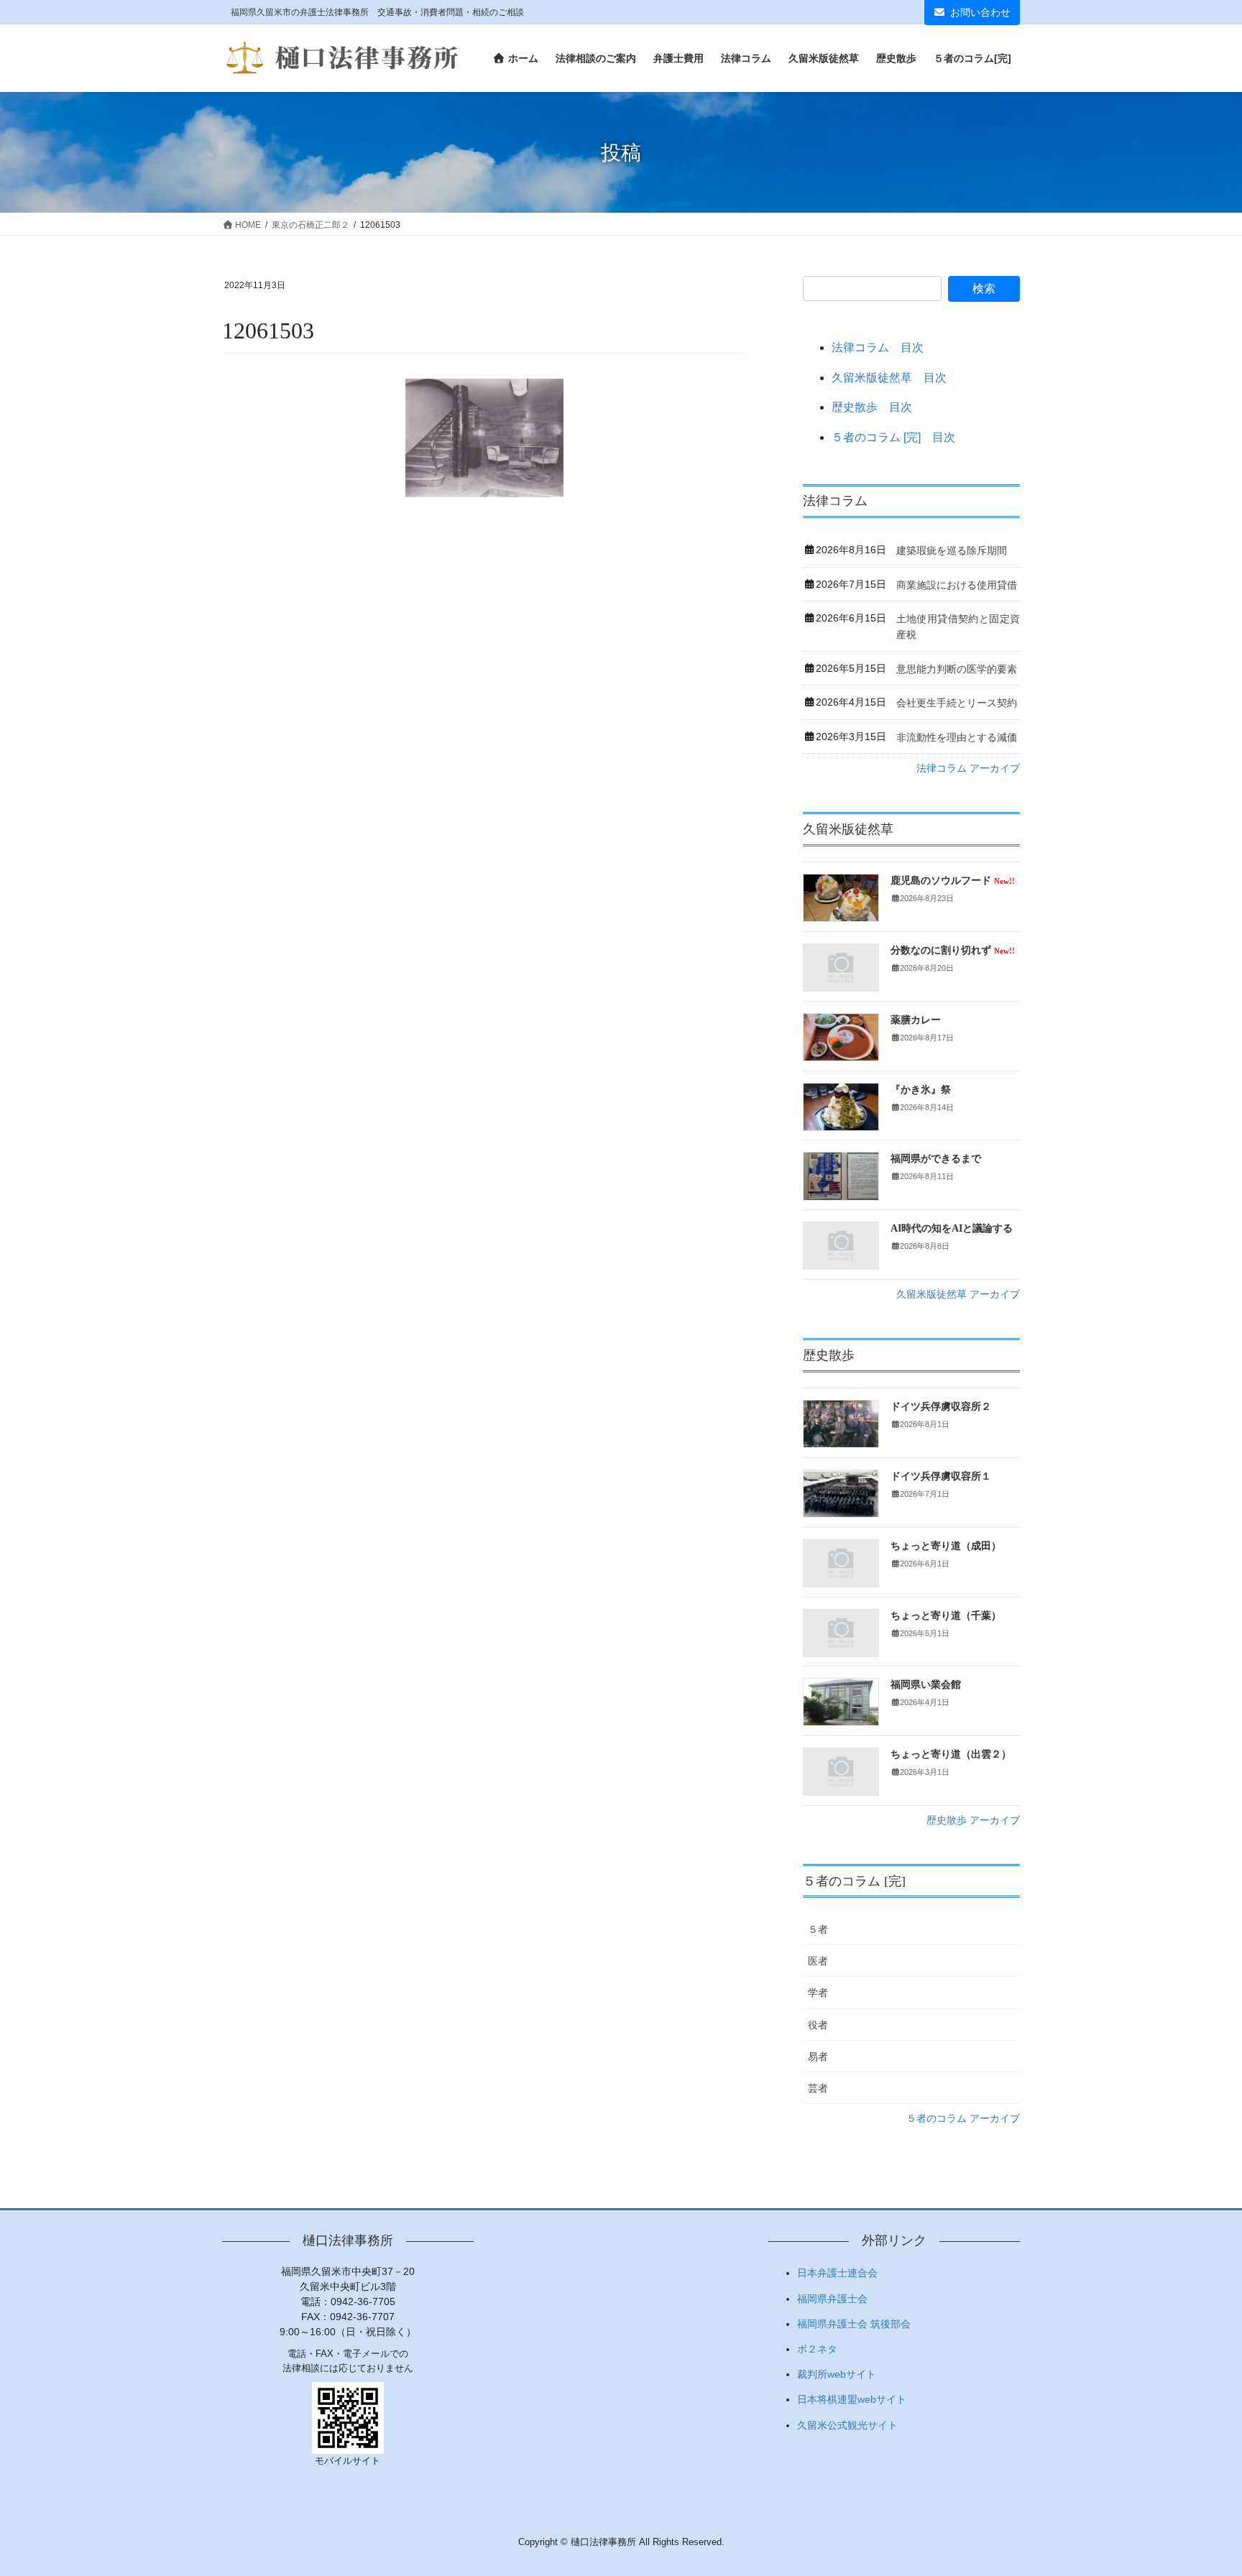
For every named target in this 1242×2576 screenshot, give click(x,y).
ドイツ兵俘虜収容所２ (941, 1407)
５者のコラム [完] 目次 (893, 437)
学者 (818, 1993)
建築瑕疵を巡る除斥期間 (952, 550)
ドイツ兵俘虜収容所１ (941, 1476)
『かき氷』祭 (921, 1090)
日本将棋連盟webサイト (852, 2399)
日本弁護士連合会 (837, 2273)
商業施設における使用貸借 (957, 585)
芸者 (818, 2088)
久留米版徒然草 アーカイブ (958, 1294)
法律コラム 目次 (878, 347)
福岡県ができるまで (936, 1159)
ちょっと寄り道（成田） (946, 1546)
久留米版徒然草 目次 (889, 378)
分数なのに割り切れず (953, 950)
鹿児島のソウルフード (953, 881)
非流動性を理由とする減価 (957, 737)
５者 (818, 1929)
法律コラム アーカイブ (968, 768)
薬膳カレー (916, 1020)
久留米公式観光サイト (847, 2425)
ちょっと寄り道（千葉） (946, 1616)
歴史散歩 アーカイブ (973, 1820)
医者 (818, 1961)
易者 (818, 2056)
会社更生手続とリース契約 (957, 703)
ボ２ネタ (817, 2349)
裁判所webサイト (837, 2374)
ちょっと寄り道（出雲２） (951, 1754)
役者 (818, 2025)
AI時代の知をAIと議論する (952, 1228)
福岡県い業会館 (926, 1685)
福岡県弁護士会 (832, 2299)
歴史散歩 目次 (872, 407)
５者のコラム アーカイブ (963, 2118)
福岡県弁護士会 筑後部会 (854, 2324)
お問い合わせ (980, 12)
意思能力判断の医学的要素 (957, 669)
